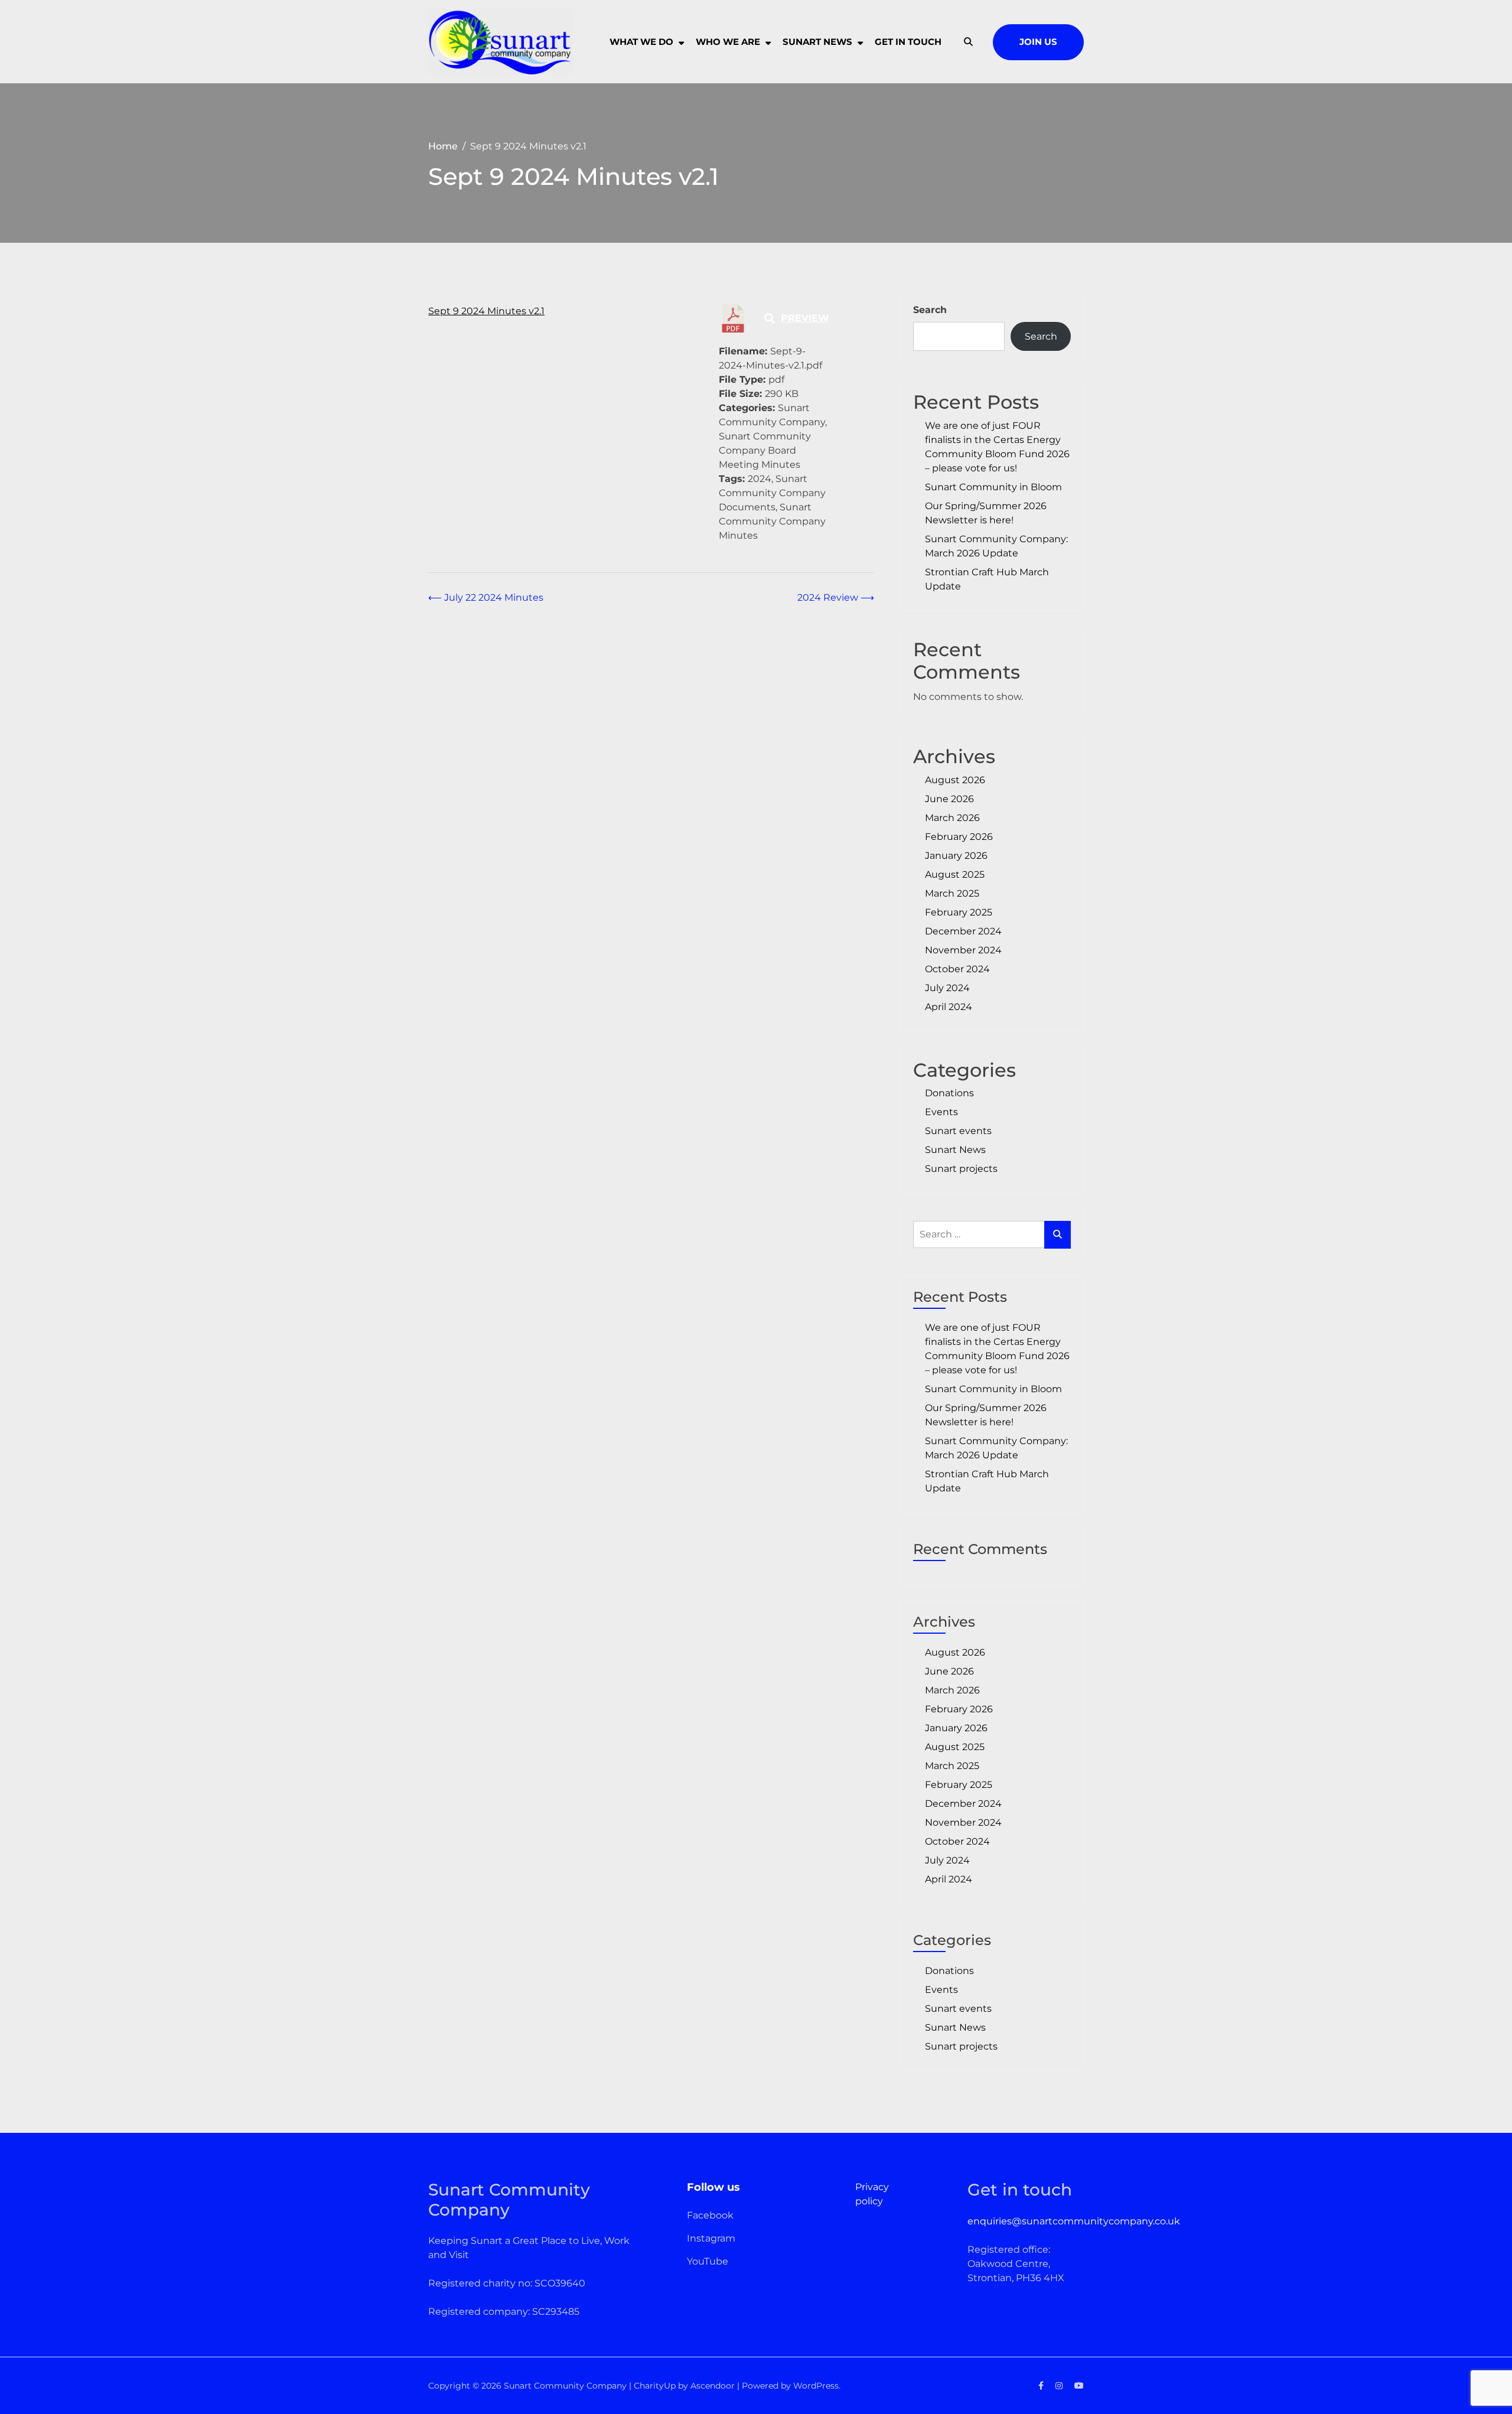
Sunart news (817, 42)
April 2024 (949, 1007)
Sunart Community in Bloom (993, 487)
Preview (805, 318)
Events (941, 1112)
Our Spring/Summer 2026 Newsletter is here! (986, 513)
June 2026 (949, 799)
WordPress (816, 2386)
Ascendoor (713, 2386)
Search (930, 310)
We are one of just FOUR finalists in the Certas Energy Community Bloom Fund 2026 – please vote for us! (997, 447)
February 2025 (959, 912)
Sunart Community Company (565, 2386)
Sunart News (955, 1150)
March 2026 (952, 818)
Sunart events (958, 1131)
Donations (949, 1093)
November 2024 (963, 950)
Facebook (710, 2215)
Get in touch (908, 42)
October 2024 (957, 969)
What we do (641, 42)
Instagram (711, 2238)
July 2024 (947, 988)
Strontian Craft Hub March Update (987, 579)
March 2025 (952, 893)
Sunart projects (961, 1169)
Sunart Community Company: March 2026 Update (996, 546)
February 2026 (959, 837)
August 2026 (955, 780)
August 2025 (955, 874)
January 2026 (956, 856)
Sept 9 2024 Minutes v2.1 (486, 311)
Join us (1038, 42)
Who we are (728, 42)
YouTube (708, 2261)
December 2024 (963, 931)
